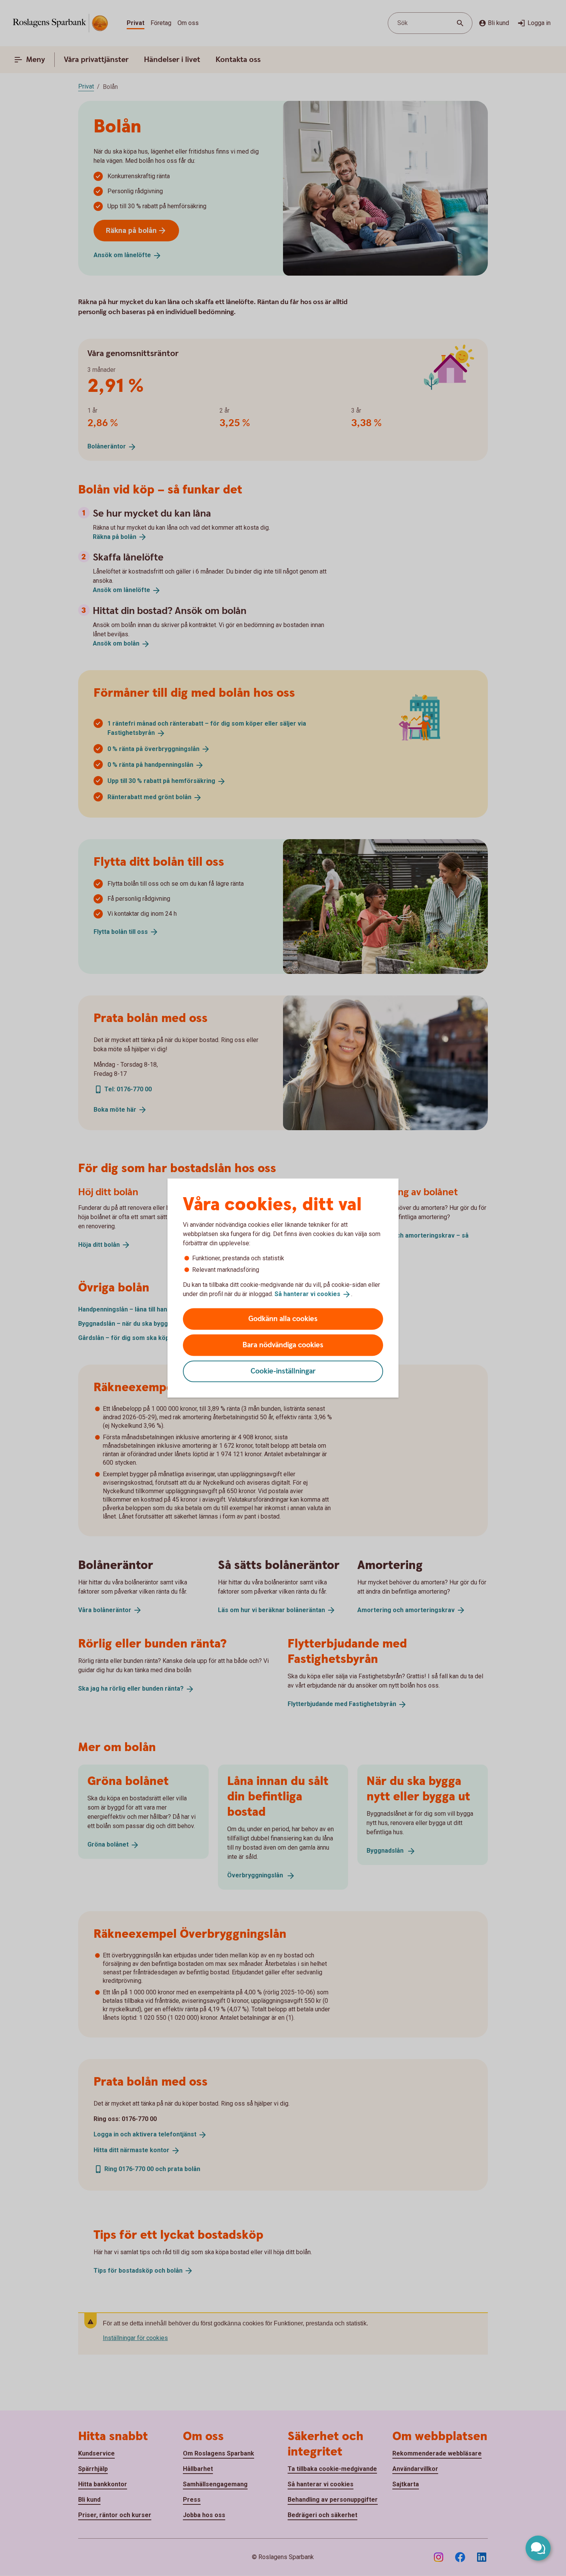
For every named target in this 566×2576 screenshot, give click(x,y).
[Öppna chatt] (538, 2548)
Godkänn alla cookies (283, 1319)
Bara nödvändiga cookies (283, 1345)
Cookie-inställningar (283, 1371)
